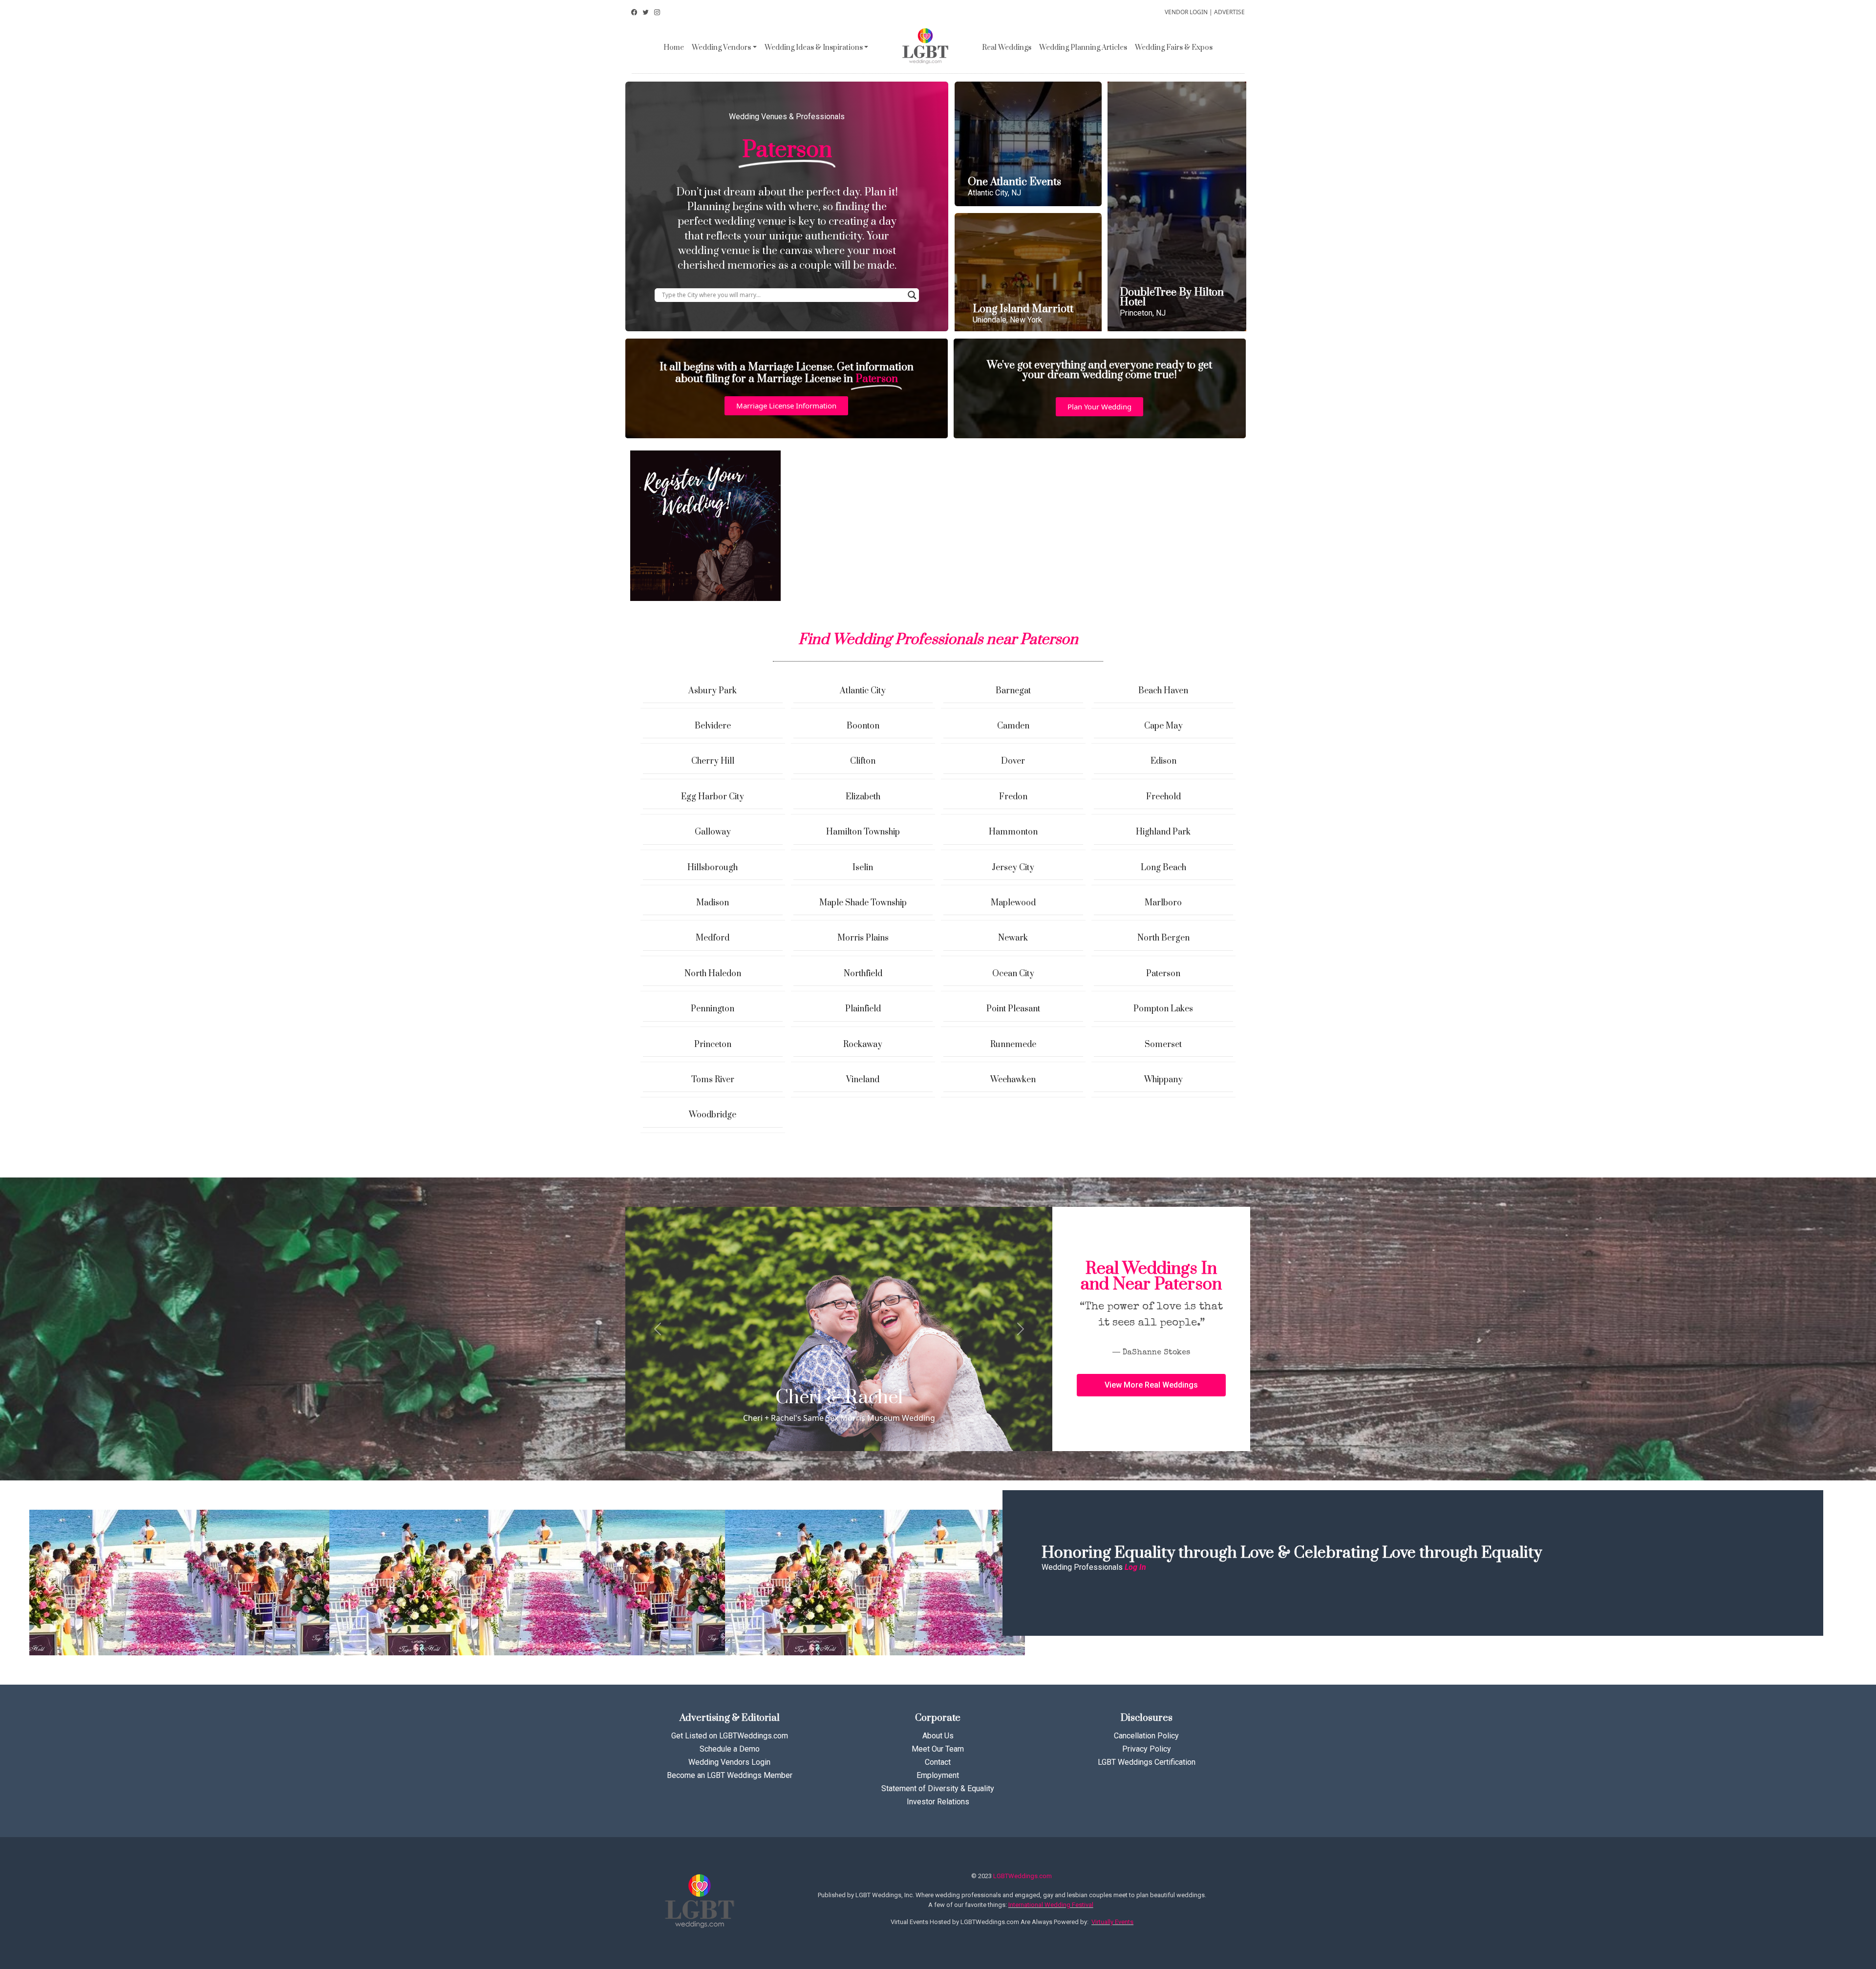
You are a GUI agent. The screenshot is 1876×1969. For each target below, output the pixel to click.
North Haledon (713, 974)
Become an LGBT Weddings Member (730, 1775)
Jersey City (1013, 868)
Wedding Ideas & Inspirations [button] (814, 48)
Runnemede (1013, 1045)
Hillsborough (713, 868)
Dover (1013, 761)
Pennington (713, 1009)
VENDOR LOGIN (1186, 12)
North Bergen (1163, 938)
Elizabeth (863, 797)
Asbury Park (713, 691)
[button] (786, 406)
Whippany (1163, 1080)
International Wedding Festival (1051, 1905)
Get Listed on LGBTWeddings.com (730, 1736)
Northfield (863, 974)
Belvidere (713, 726)
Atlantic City (863, 691)
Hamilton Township (863, 832)
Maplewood (1013, 903)
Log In (1135, 1567)
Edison (1163, 761)
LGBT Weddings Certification (1147, 1762)
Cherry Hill (713, 761)
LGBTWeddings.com (1023, 1876)
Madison (713, 903)
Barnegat (1013, 691)
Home (674, 48)
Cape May (1163, 726)
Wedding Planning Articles (1083, 48)
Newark (1013, 938)
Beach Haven (1163, 691)
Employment (938, 1775)
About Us (938, 1736)
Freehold (1163, 797)
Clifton (863, 761)
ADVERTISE (1229, 12)
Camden (1013, 726)
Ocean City (1013, 974)
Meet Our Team (938, 1749)
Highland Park (1163, 832)
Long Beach (1163, 868)
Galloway (713, 832)
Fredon (1013, 797)
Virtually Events (1112, 1922)
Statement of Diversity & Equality (938, 1788)
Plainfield (863, 1009)
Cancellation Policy (1146, 1736)
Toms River (713, 1080)
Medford (713, 938)
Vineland (863, 1080)
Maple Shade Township (863, 903)
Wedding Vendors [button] (721, 48)
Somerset (1163, 1045)
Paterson (1163, 974)
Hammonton (1013, 832)
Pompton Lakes (1163, 1009)
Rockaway (863, 1045)
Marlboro (1163, 903)
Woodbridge (713, 1115)
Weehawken (1013, 1080)
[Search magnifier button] (912, 295)
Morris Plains (863, 938)
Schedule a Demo (730, 1749)
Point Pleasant (1013, 1009)
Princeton (713, 1045)
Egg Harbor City (713, 797)
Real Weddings (1007, 48)
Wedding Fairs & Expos (1174, 48)
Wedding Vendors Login (729, 1762)
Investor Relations (938, 1802)
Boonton (863, 726)
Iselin (863, 868)
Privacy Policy (1147, 1749)
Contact (938, 1762)
